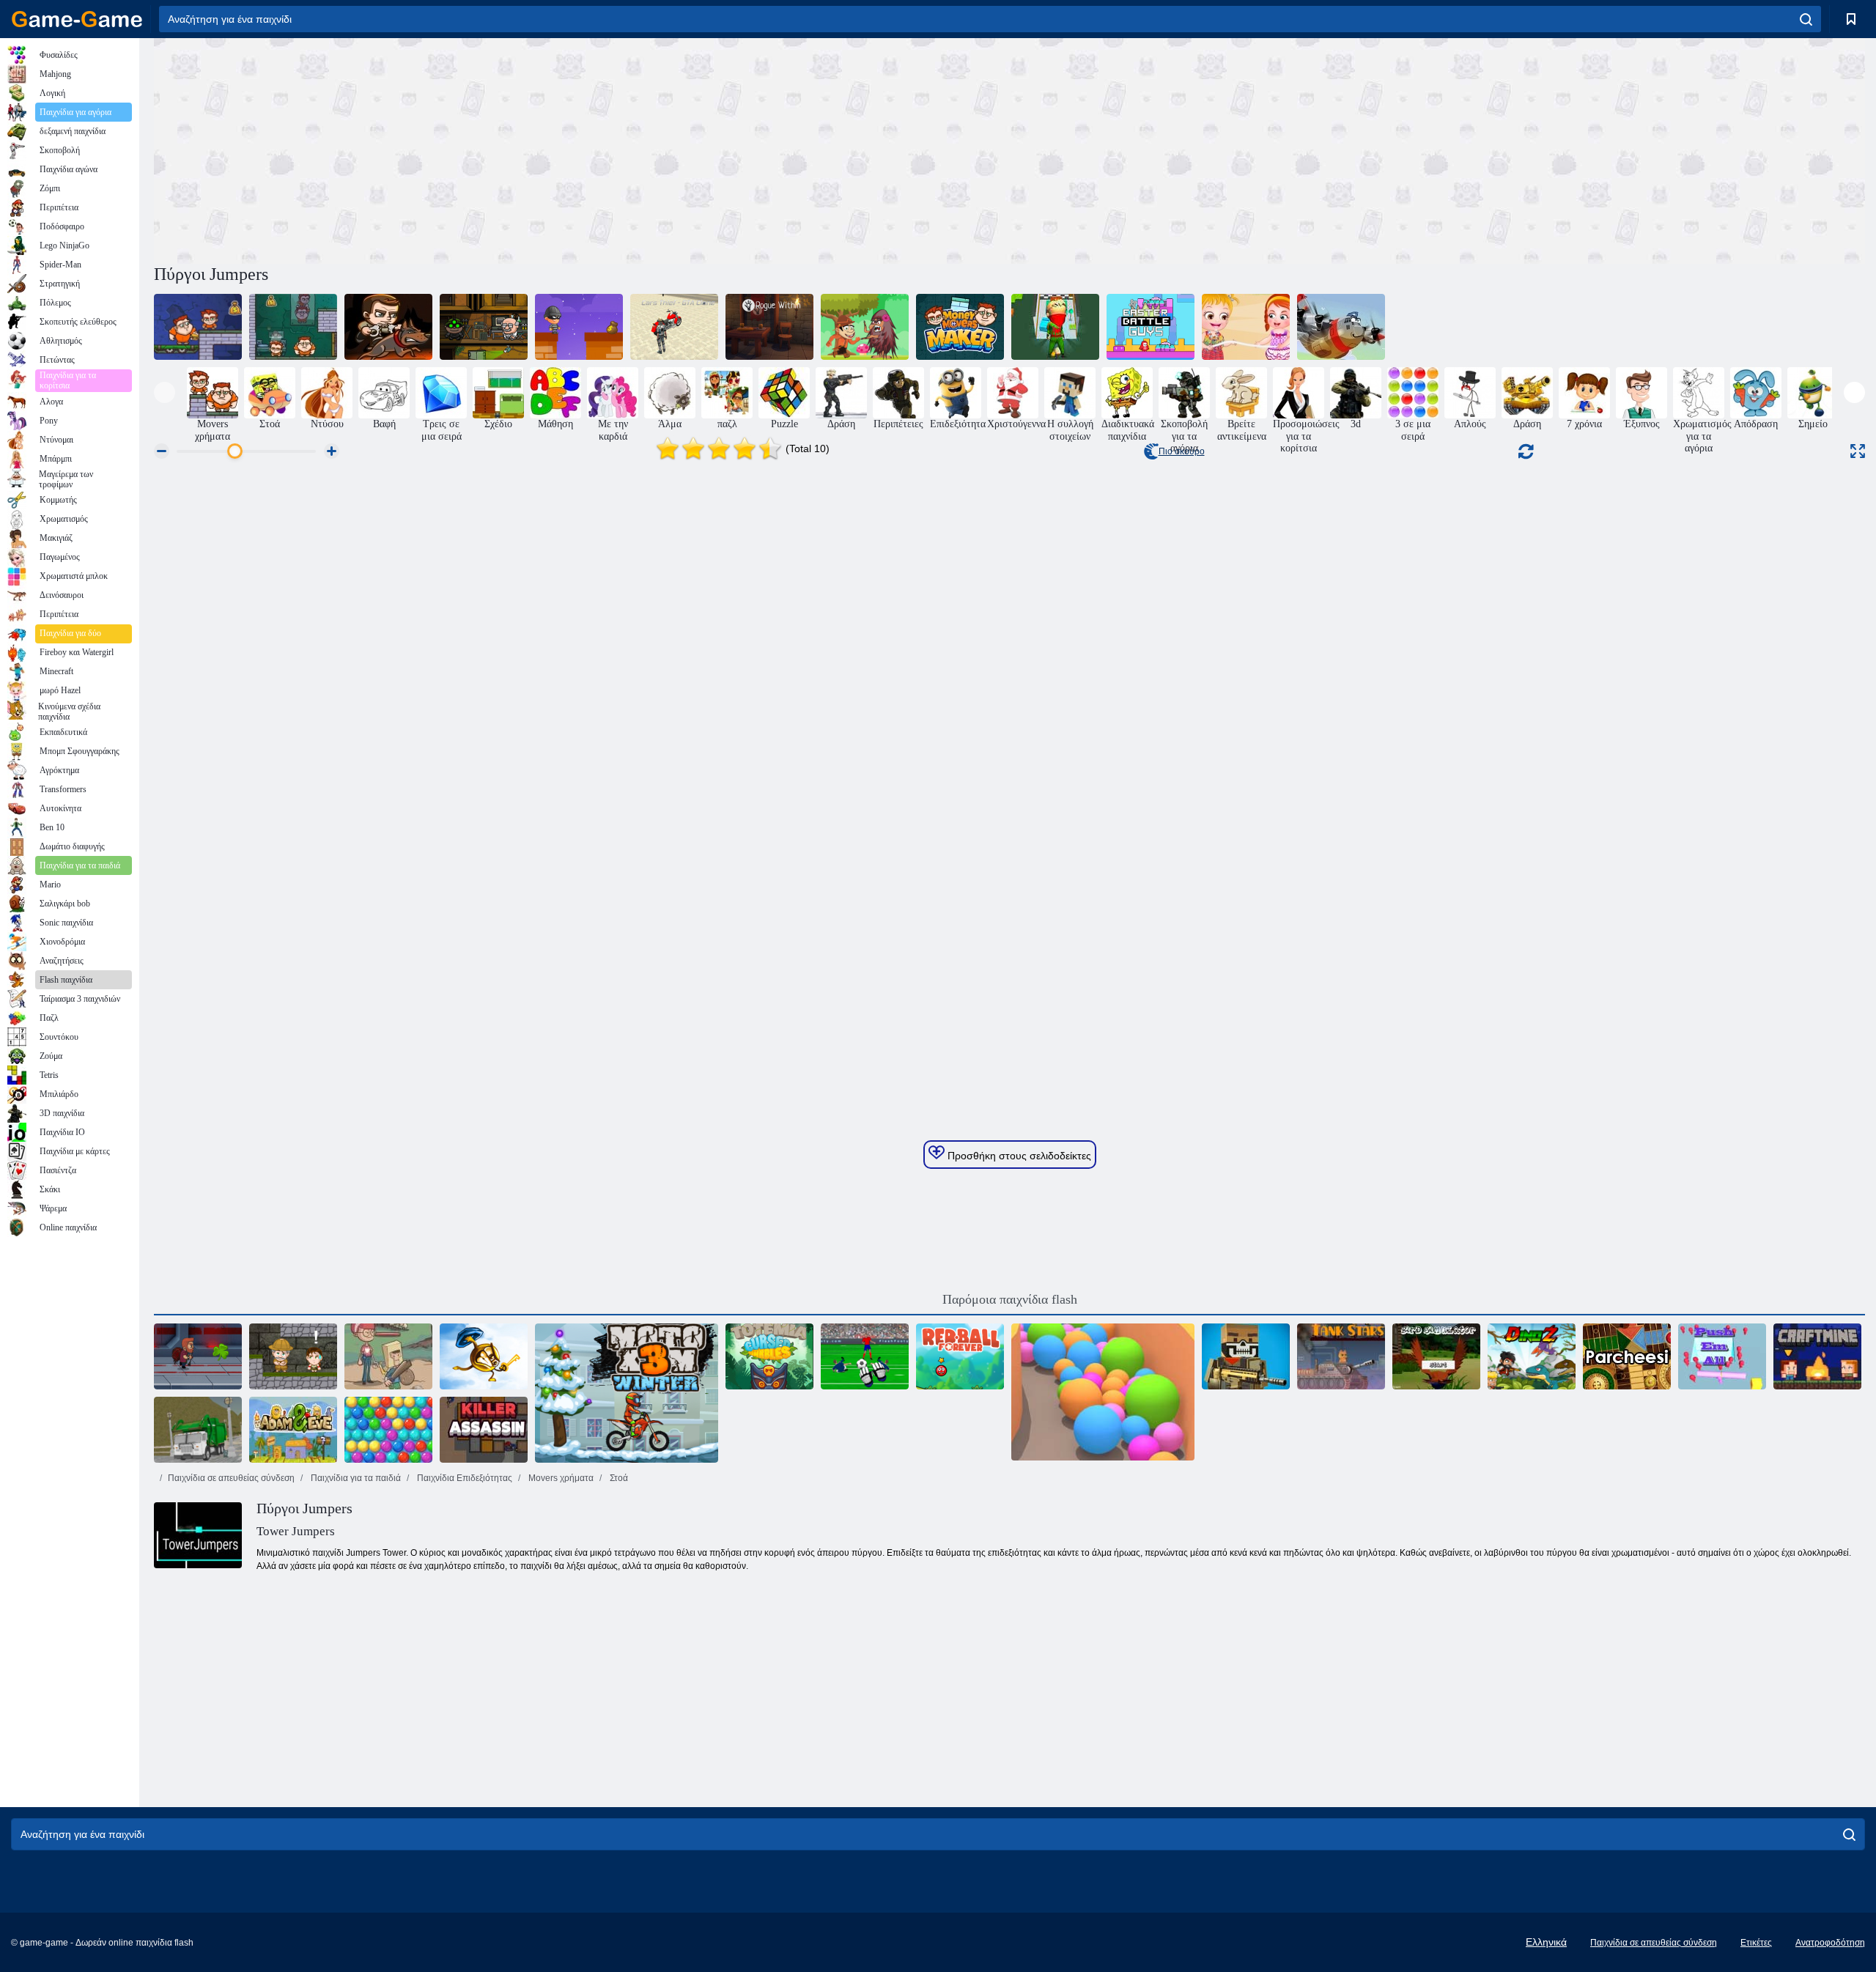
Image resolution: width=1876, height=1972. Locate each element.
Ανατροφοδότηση (1830, 1943)
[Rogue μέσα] (769, 327)
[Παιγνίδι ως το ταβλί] (1627, 1356)
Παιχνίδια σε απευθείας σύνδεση (231, 1478)
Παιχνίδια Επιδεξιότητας (464, 1478)
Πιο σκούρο (1182, 451)
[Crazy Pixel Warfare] (1246, 1356)
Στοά (618, 1478)
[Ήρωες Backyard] (388, 1356)
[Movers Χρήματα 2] (293, 327)
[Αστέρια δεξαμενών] (1341, 1356)
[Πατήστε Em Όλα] (1722, 1356)
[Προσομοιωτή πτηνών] (1436, 1356)
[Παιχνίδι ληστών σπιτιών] (1055, 327)
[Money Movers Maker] (960, 327)
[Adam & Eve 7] (293, 1430)
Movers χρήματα (560, 1478)
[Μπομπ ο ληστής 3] (484, 327)
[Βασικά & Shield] (484, 1356)
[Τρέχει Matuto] (865, 327)
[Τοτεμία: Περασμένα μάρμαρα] (769, 1356)
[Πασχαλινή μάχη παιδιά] (1151, 327)
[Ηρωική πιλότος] (1341, 327)
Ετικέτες (1756, 1943)
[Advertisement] (582, 149)
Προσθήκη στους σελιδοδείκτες (1018, 1156)
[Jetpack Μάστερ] (198, 1356)
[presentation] (165, 392)
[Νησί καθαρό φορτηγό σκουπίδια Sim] (198, 1430)
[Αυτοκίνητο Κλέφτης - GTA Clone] (674, 327)
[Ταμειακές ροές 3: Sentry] (388, 327)
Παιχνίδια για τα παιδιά (355, 1478)
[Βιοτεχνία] (1817, 1356)
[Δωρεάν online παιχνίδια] (77, 19)
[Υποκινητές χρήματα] (198, 327)
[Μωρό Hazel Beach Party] (1246, 327)
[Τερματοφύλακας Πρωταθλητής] (865, 1356)
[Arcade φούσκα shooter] (388, 1430)
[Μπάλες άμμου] (1103, 1393)
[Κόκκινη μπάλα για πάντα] (960, 1356)
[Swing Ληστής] (579, 327)
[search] (1806, 19)
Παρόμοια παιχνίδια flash (1010, 1299)
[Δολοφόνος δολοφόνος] (484, 1430)
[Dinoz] (1532, 1356)
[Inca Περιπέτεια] (293, 1356)
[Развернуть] (1858, 451)
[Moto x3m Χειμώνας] (627, 1393)
